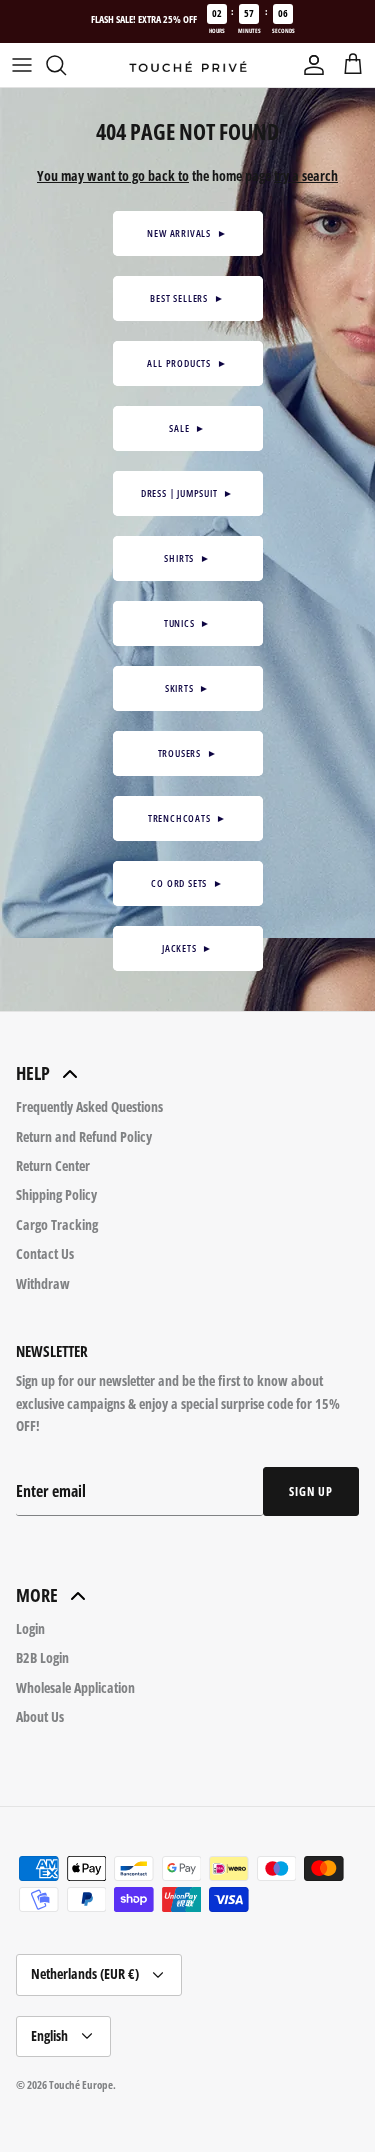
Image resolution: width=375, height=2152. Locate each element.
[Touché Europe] (188, 66)
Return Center (53, 1165)
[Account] (309, 65)
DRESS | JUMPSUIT (187, 493)
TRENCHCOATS (187, 818)
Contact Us (45, 1253)
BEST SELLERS (187, 298)
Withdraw (43, 1283)
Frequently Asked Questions (89, 1106)
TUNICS (187, 623)
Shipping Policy (56, 1194)
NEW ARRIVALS (187, 233)
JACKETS (187, 948)
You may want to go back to (113, 175)
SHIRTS (187, 558)
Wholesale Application (75, 1687)
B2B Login (42, 1657)
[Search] (66, 65)
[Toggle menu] (22, 65)
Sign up (311, 1491)
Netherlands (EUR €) (85, 1973)
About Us (40, 1716)
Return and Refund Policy (84, 1136)
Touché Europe (81, 2084)
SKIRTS (187, 688)
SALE (187, 428)
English (49, 2035)
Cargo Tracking (57, 1224)
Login (30, 1628)
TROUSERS (188, 753)
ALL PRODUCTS (187, 363)
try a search (306, 175)
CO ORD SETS (187, 883)
